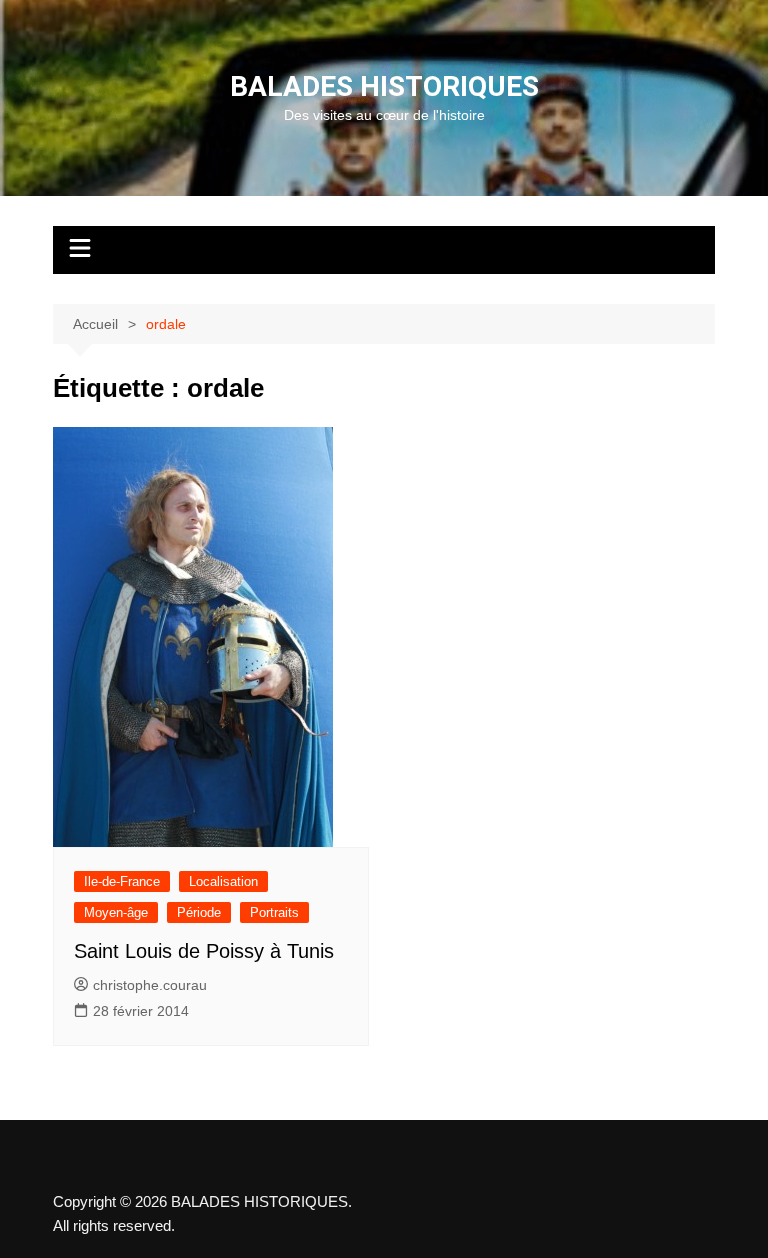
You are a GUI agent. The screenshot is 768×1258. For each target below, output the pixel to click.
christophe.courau (150, 985)
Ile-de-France (122, 881)
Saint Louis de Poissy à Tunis (204, 951)
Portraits (274, 912)
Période (199, 912)
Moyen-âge (116, 912)
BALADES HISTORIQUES (384, 86)
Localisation (223, 881)
